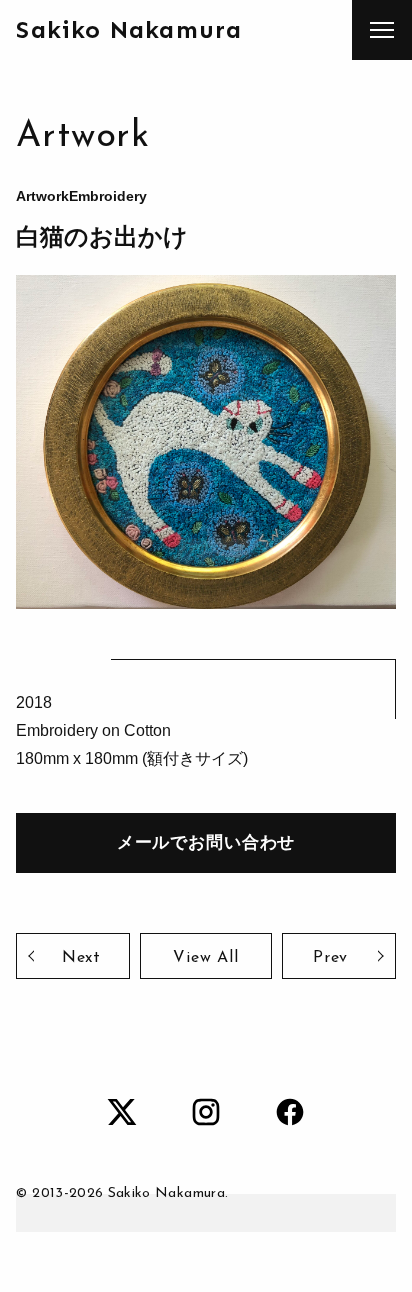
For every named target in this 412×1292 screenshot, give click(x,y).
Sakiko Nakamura (129, 29)
